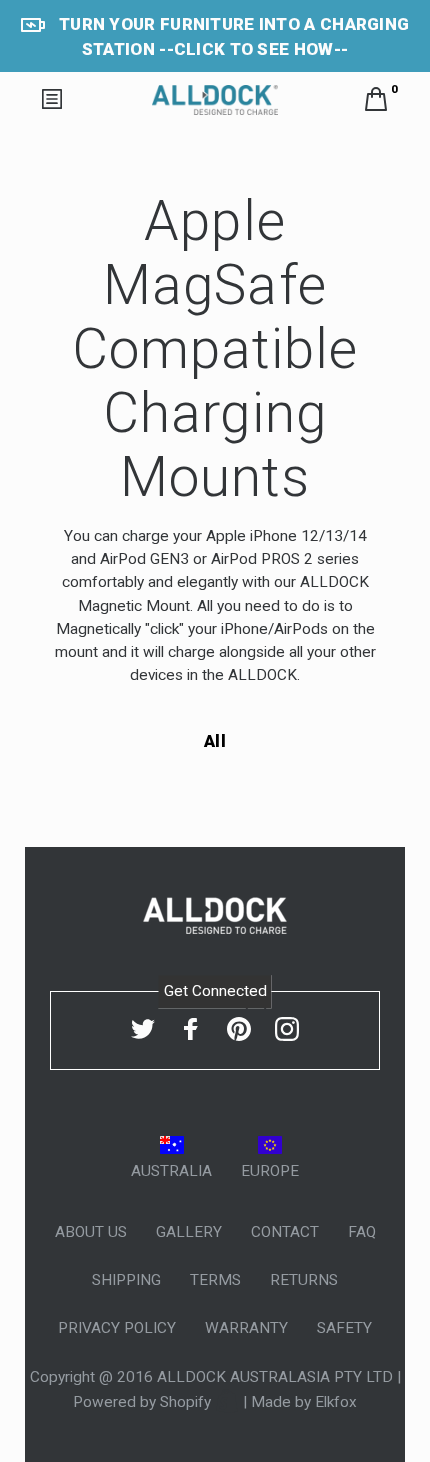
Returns (304, 1280)
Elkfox (336, 1402)
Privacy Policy (117, 1328)
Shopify (187, 1402)
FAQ (362, 1232)
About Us (91, 1232)
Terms (215, 1280)
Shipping (126, 1280)
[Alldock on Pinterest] (239, 1030)
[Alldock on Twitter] (143, 1030)
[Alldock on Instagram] (287, 1030)
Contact (285, 1232)
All (215, 741)
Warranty (246, 1328)
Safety (344, 1328)
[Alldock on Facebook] (191, 1030)
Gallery (189, 1232)
